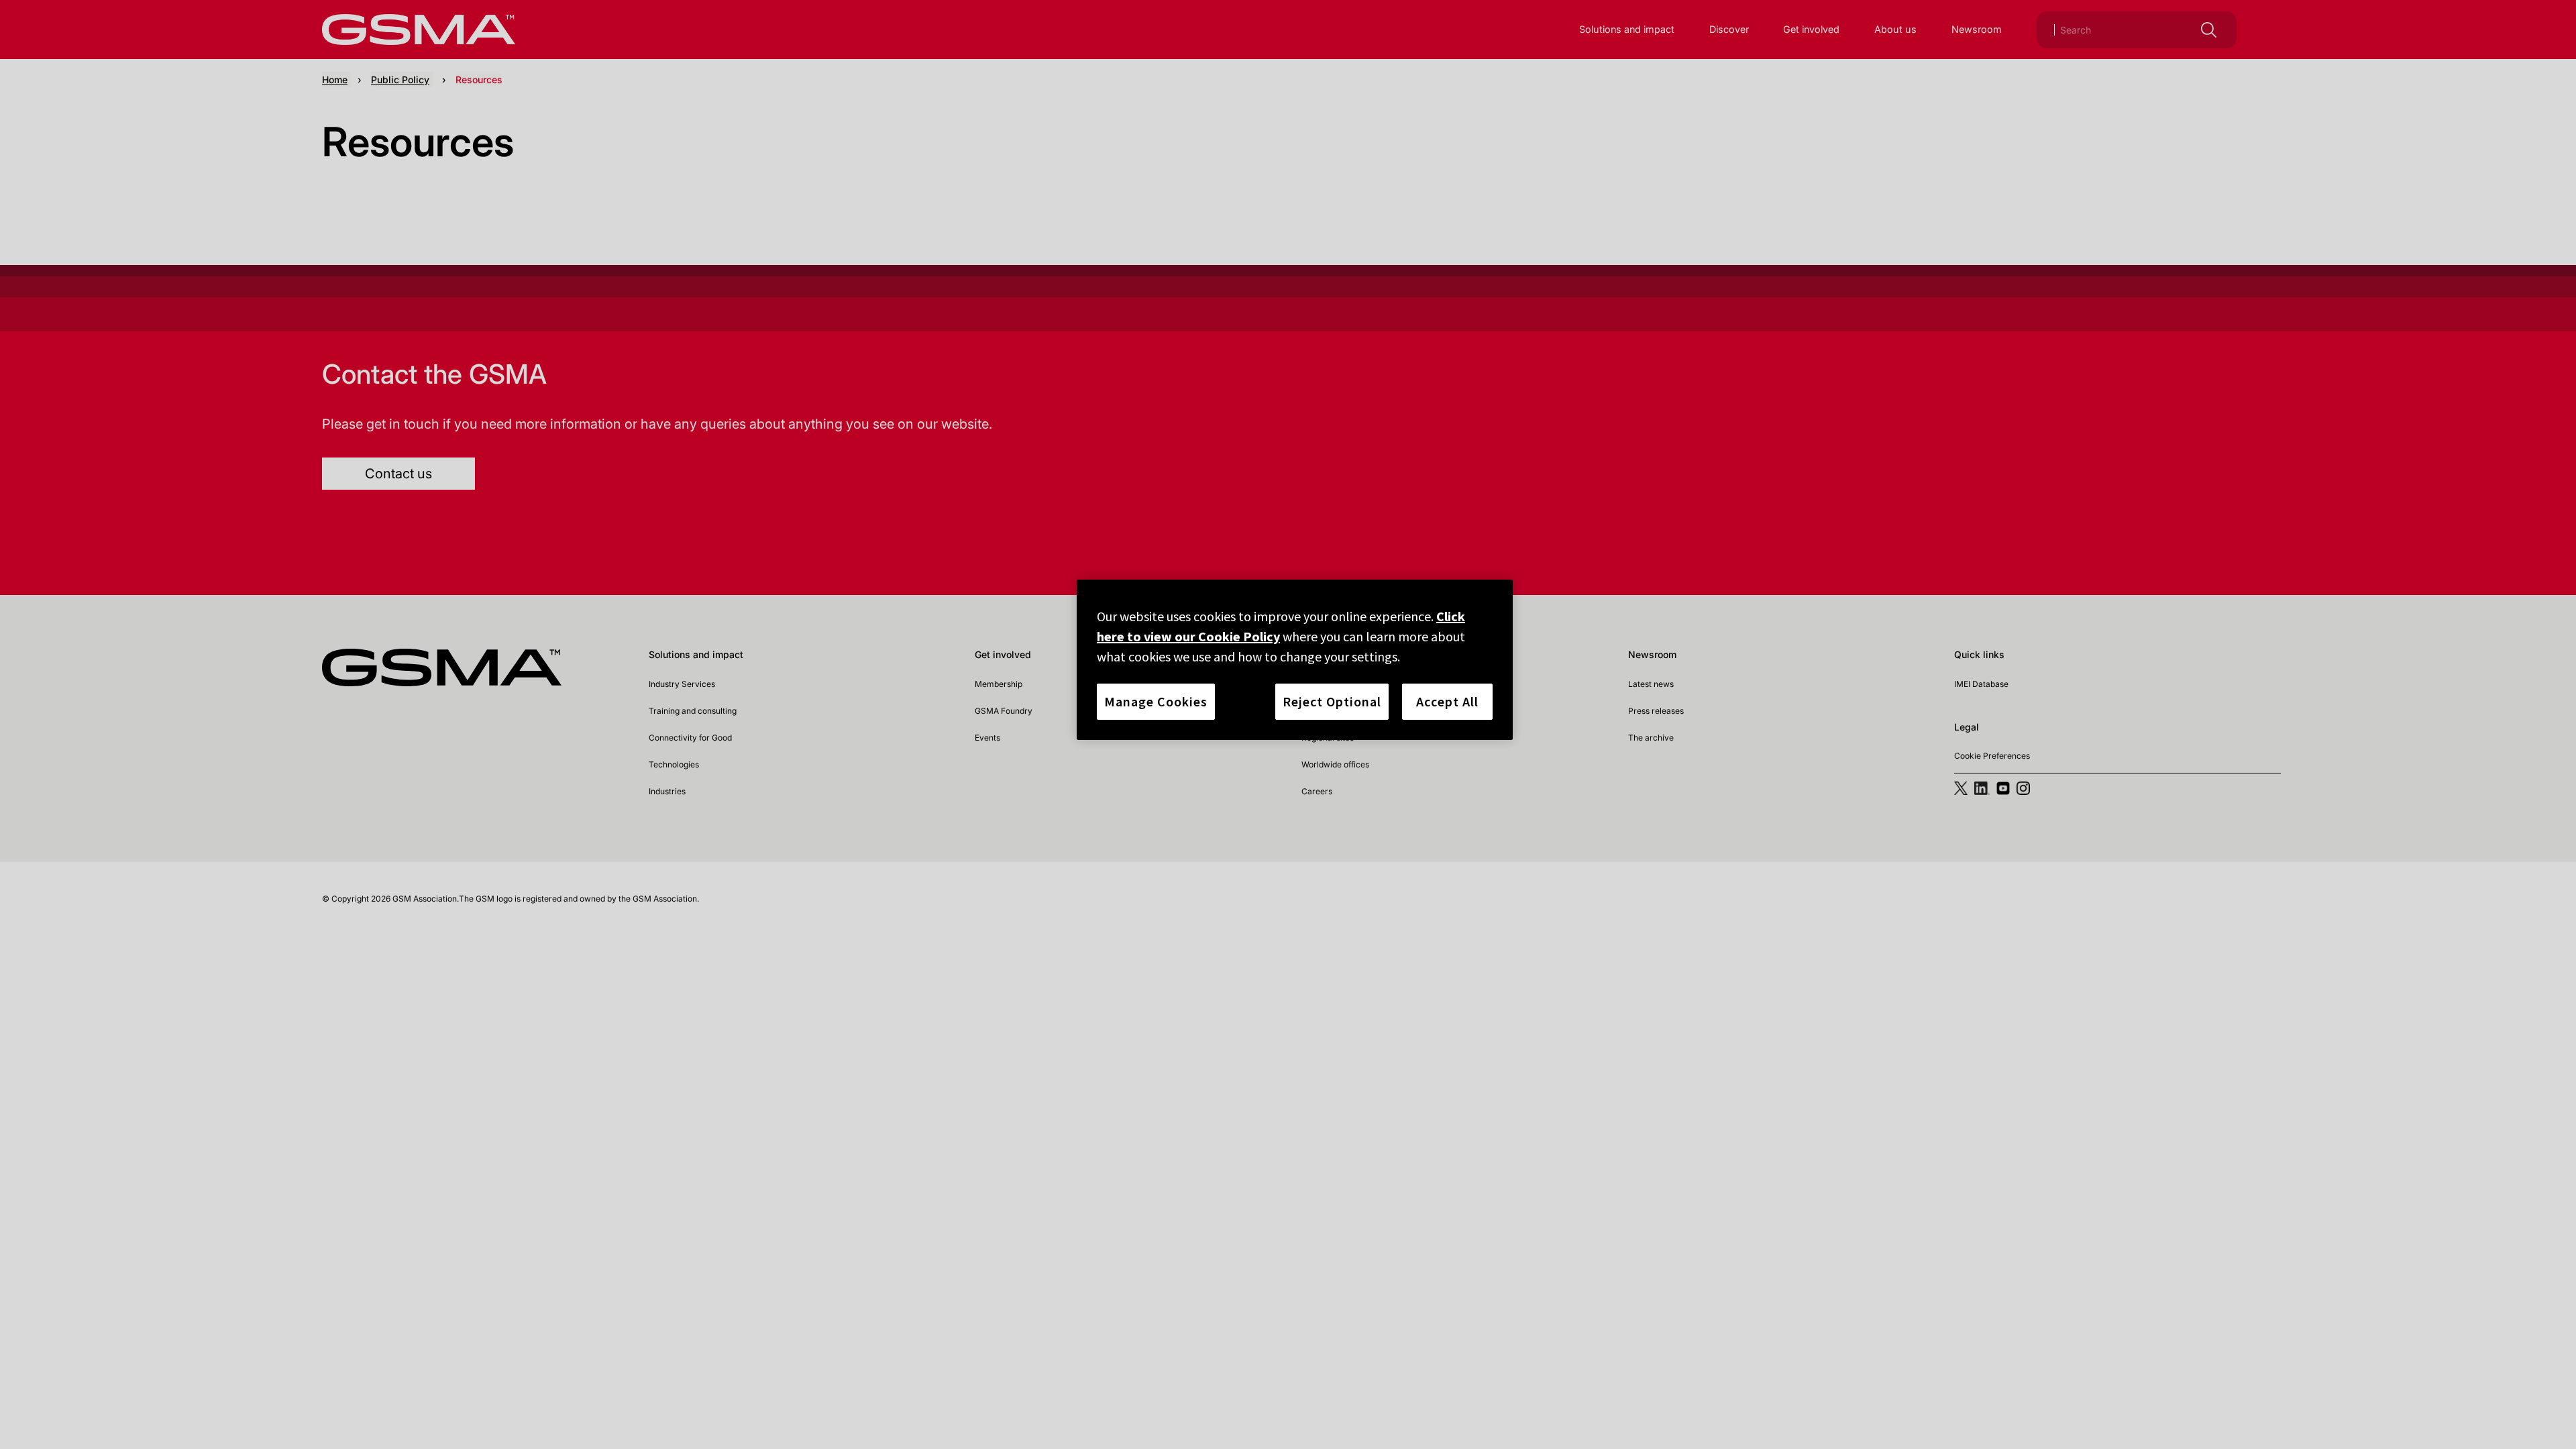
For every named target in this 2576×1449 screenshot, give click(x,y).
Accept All (1447, 701)
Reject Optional (1332, 701)
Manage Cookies (1156, 701)
